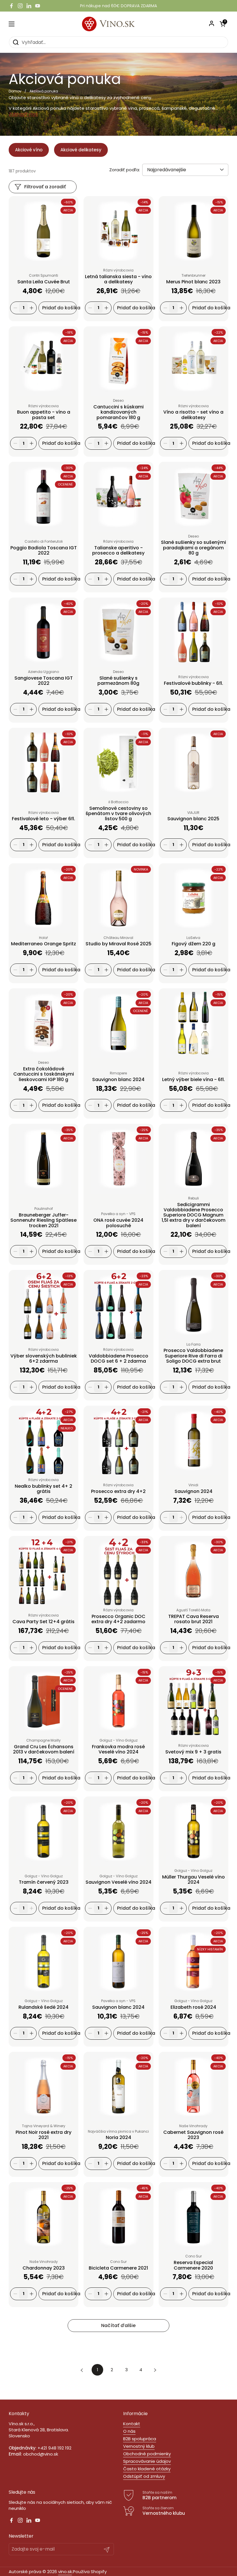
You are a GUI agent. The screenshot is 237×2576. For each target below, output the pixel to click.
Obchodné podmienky (147, 2454)
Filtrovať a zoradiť (45, 187)
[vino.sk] (119, 24)
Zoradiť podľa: (125, 170)
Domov (15, 91)
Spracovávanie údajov (147, 2461)
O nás (129, 2431)
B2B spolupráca (140, 2439)
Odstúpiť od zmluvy (144, 2476)
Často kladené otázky (147, 2469)
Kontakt (132, 2424)
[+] (32, 308)
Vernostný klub (139, 2446)
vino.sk (65, 2572)
